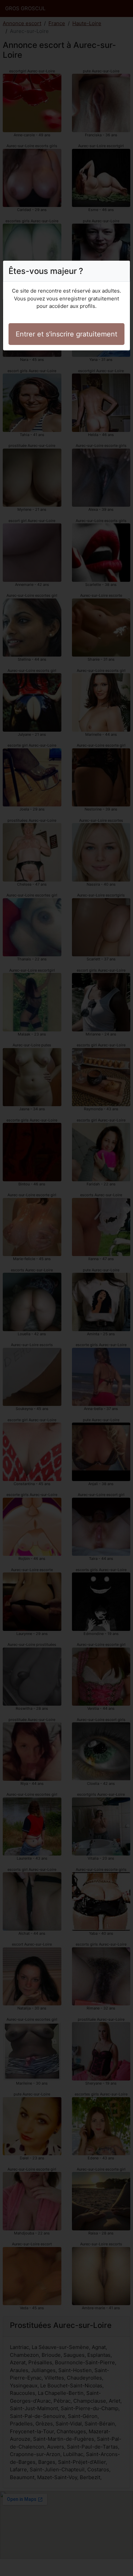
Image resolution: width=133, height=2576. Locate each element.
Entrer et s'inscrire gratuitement (66, 334)
